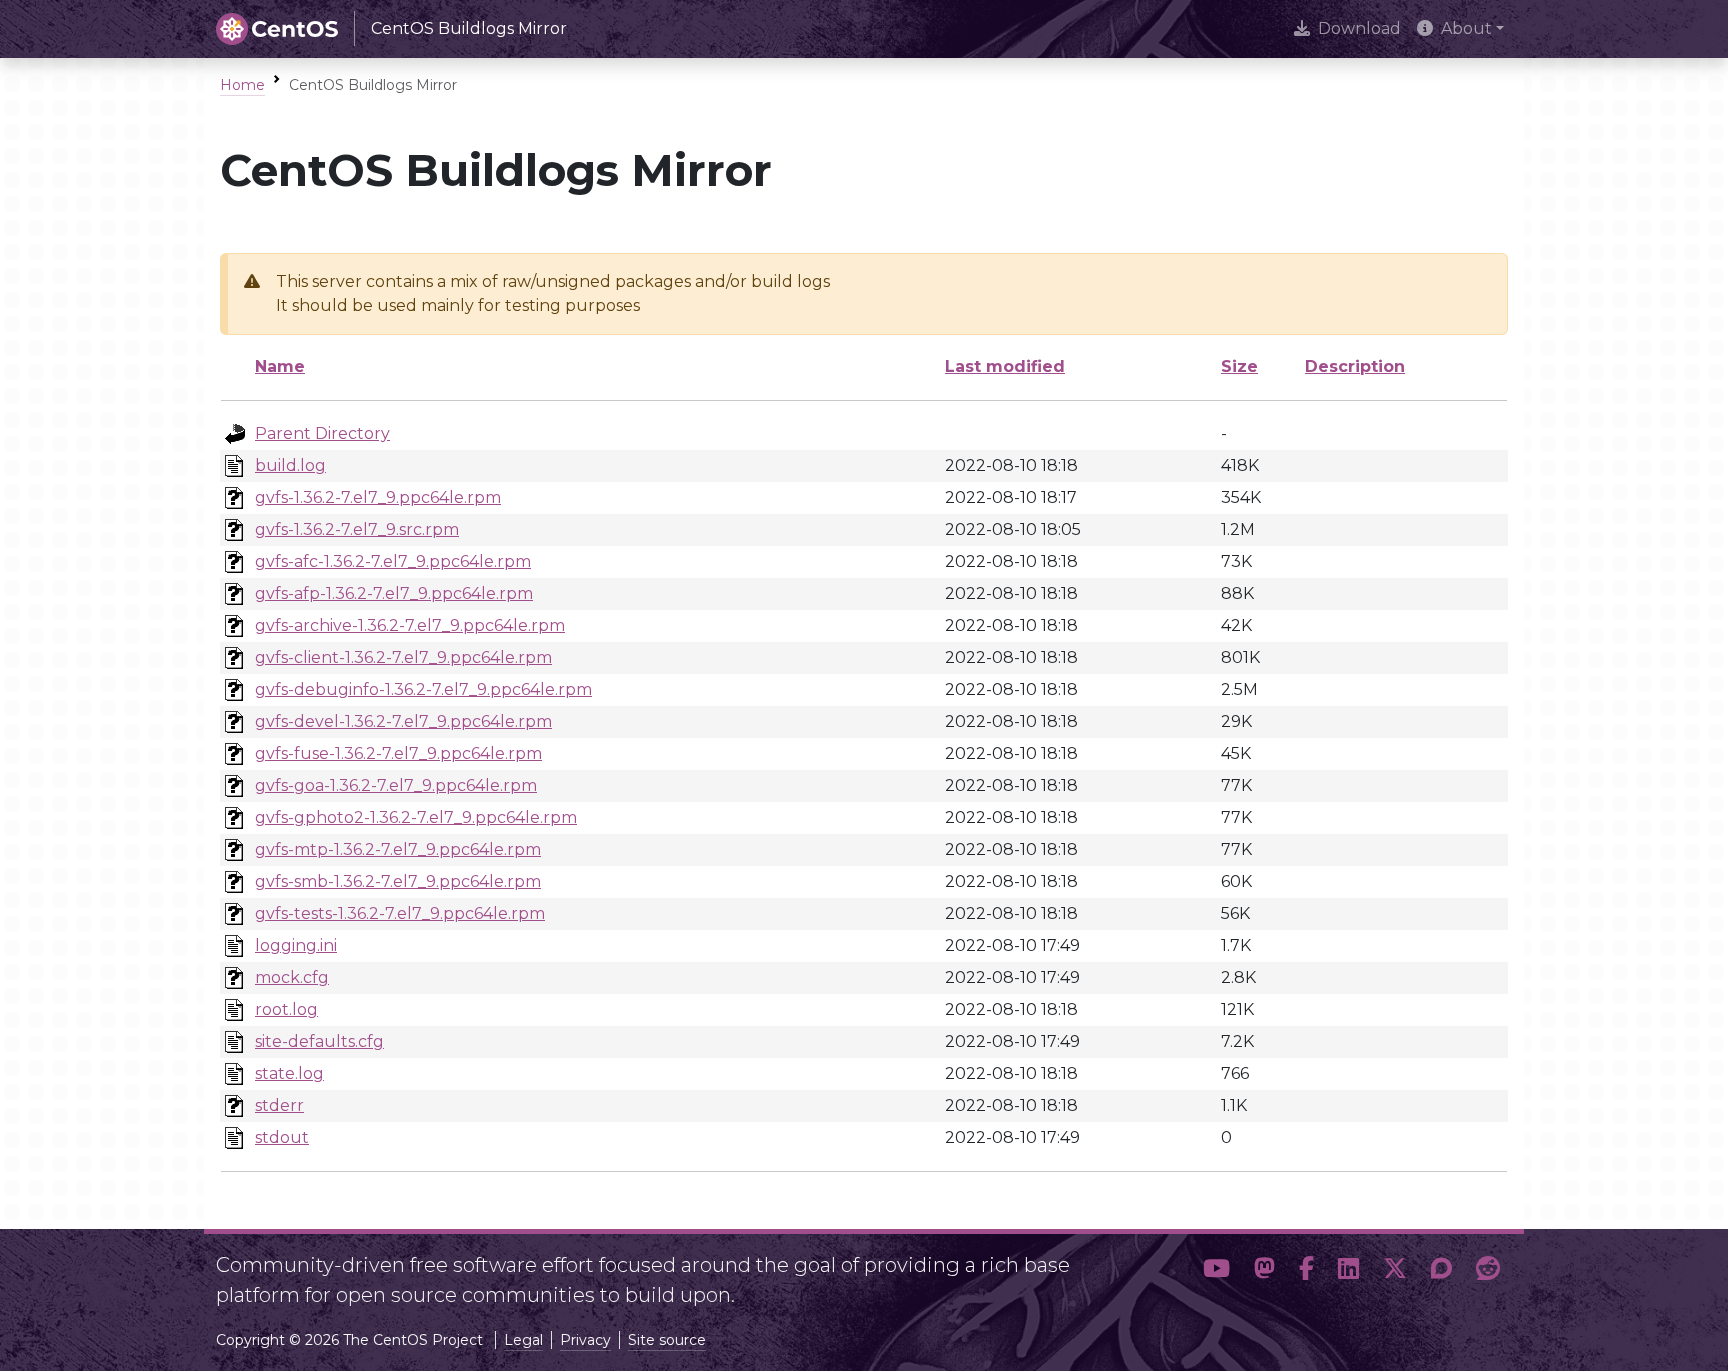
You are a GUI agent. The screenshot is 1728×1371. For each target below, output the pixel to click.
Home (242, 85)
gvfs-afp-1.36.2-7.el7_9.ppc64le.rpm (394, 593)
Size (1239, 366)
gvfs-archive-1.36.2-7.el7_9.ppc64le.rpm (410, 625)
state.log (289, 1073)
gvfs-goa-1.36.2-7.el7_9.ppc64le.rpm (396, 785)
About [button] (1466, 28)
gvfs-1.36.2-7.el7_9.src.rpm (357, 529)
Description (1355, 366)
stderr (279, 1105)
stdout (282, 1137)
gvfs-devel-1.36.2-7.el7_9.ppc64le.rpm (403, 721)
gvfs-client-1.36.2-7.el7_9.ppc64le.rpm (403, 657)
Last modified (1005, 366)
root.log (286, 1009)
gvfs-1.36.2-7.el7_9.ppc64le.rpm (378, 497)
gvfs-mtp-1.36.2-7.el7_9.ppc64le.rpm (398, 849)
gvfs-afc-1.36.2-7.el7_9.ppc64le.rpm (393, 561)
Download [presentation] (1359, 28)
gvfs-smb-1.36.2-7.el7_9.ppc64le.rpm (398, 881)
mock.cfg (292, 977)
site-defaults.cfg (319, 1041)
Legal (523, 1340)
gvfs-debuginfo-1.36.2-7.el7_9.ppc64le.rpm (423, 689)
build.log (290, 465)
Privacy (585, 1340)
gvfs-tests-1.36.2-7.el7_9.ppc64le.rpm (400, 913)
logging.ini (296, 945)
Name (280, 366)
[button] (1216, 1272)
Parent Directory (322, 433)
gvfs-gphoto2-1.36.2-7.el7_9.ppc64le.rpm (416, 817)
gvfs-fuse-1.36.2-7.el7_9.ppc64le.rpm (398, 753)
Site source (667, 1340)
